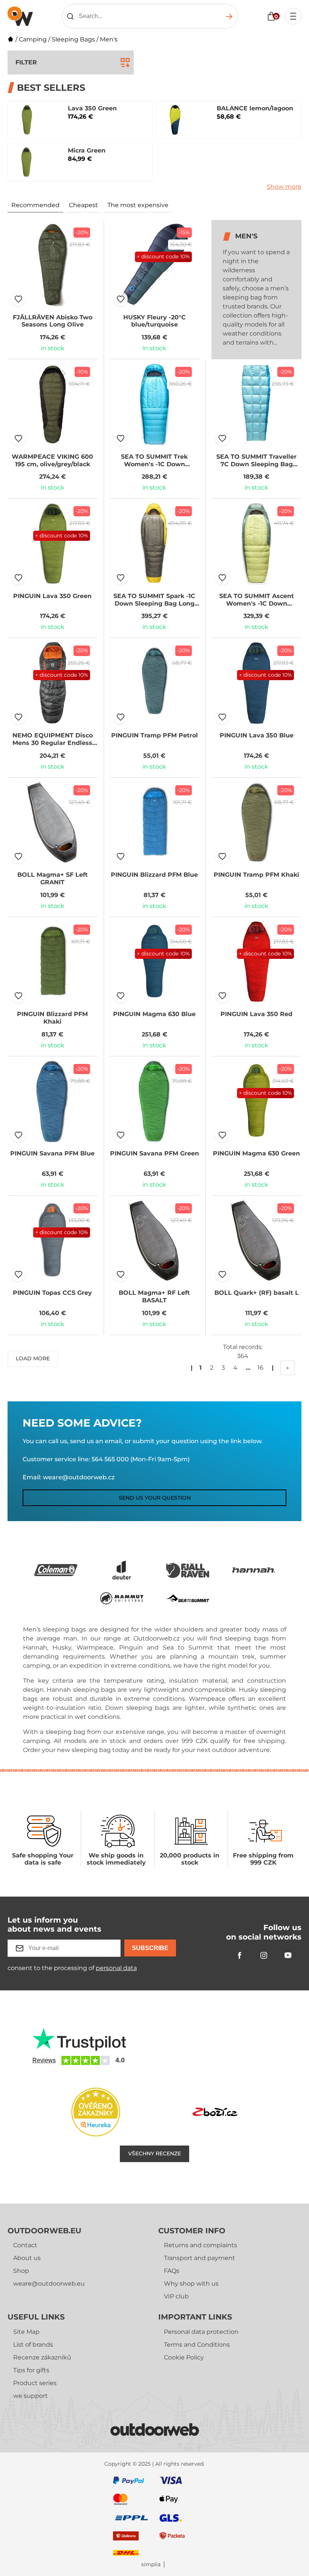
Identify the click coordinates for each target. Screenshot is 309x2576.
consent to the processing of (72, 1968)
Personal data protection (201, 2332)
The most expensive (138, 205)
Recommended (35, 205)
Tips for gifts (31, 2370)
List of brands (33, 2345)
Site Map (26, 2332)
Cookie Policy (184, 2357)
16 (260, 1368)
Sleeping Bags (73, 39)
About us (27, 2258)
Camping (33, 39)
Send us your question (155, 1498)
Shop (21, 2271)
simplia (151, 2565)
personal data (116, 1968)
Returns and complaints (200, 2245)
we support (31, 2396)
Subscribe (150, 1948)
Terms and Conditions (197, 2345)
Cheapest (83, 205)
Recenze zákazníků (42, 2357)
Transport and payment (200, 2258)
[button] (18, 299)
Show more (284, 187)
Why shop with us (191, 2284)
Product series (35, 2383)
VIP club (176, 2296)
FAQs (172, 2271)
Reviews (44, 2060)
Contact (25, 2245)
